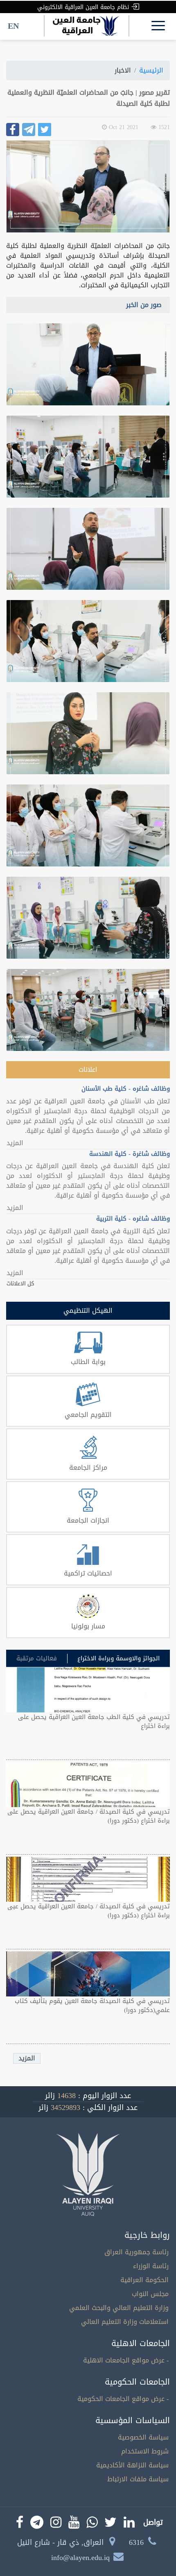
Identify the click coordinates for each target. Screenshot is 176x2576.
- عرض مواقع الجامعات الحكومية (123, 2399)
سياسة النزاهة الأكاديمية (132, 2465)
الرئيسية (151, 70)
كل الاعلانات (20, 1284)
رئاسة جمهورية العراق (137, 2252)
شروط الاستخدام (145, 2451)
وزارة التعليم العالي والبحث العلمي (119, 2308)
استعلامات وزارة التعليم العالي (125, 2322)
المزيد (15, 1143)
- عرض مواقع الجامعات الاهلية (126, 2360)
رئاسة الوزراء (151, 2266)
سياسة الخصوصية (143, 2437)
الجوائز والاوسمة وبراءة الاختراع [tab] (118, 1659)
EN (13, 26)
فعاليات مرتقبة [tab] (37, 1659)
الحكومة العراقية (144, 2280)
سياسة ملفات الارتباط (138, 2479)
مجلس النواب (150, 2294)
